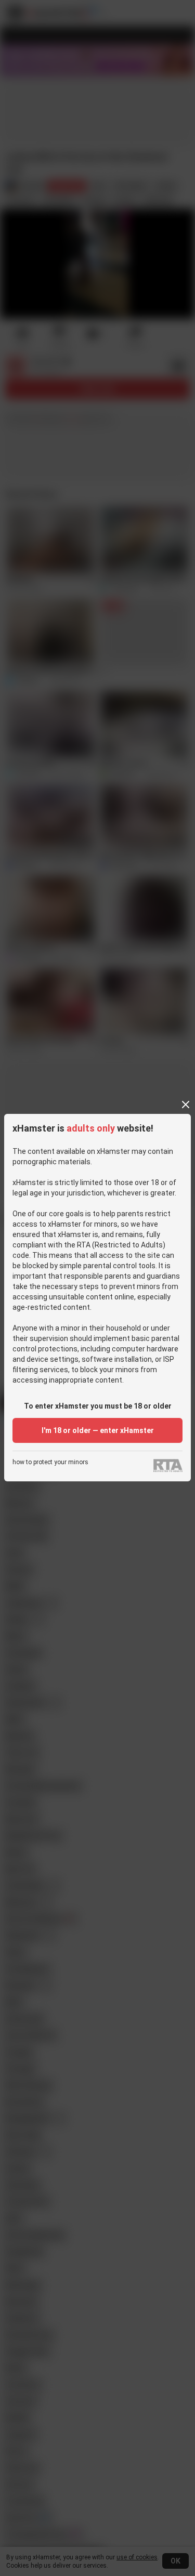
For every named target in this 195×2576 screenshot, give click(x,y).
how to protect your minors (50, 1462)
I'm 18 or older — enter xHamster (98, 1430)
